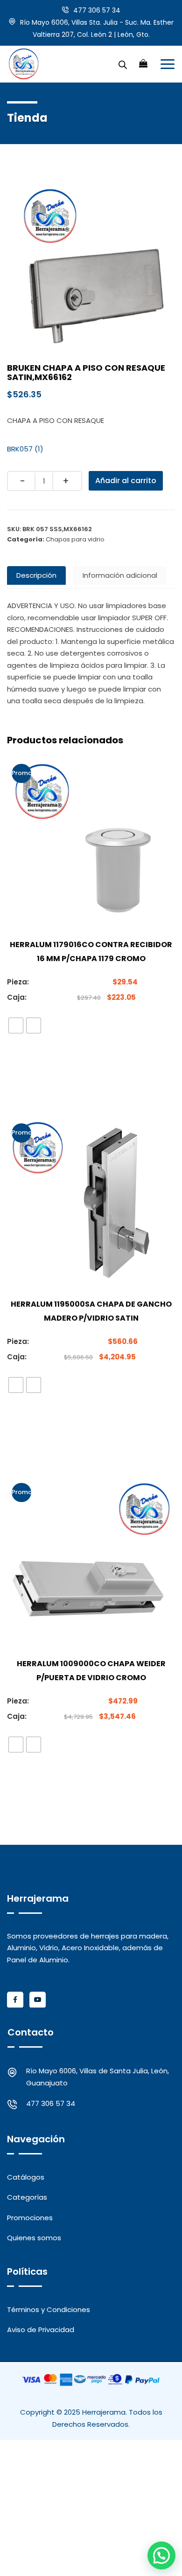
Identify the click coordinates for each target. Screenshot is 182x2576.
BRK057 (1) (25, 449)
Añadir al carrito (126, 481)
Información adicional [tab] (120, 575)
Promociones (30, 2218)
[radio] (16, 1025)
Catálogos (26, 2177)
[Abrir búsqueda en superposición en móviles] (123, 64)
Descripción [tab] (36, 575)
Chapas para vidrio (75, 539)
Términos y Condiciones (49, 2309)
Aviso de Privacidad (41, 2330)
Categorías (27, 2197)
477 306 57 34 (97, 10)
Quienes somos (34, 2238)
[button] (161, 2555)
